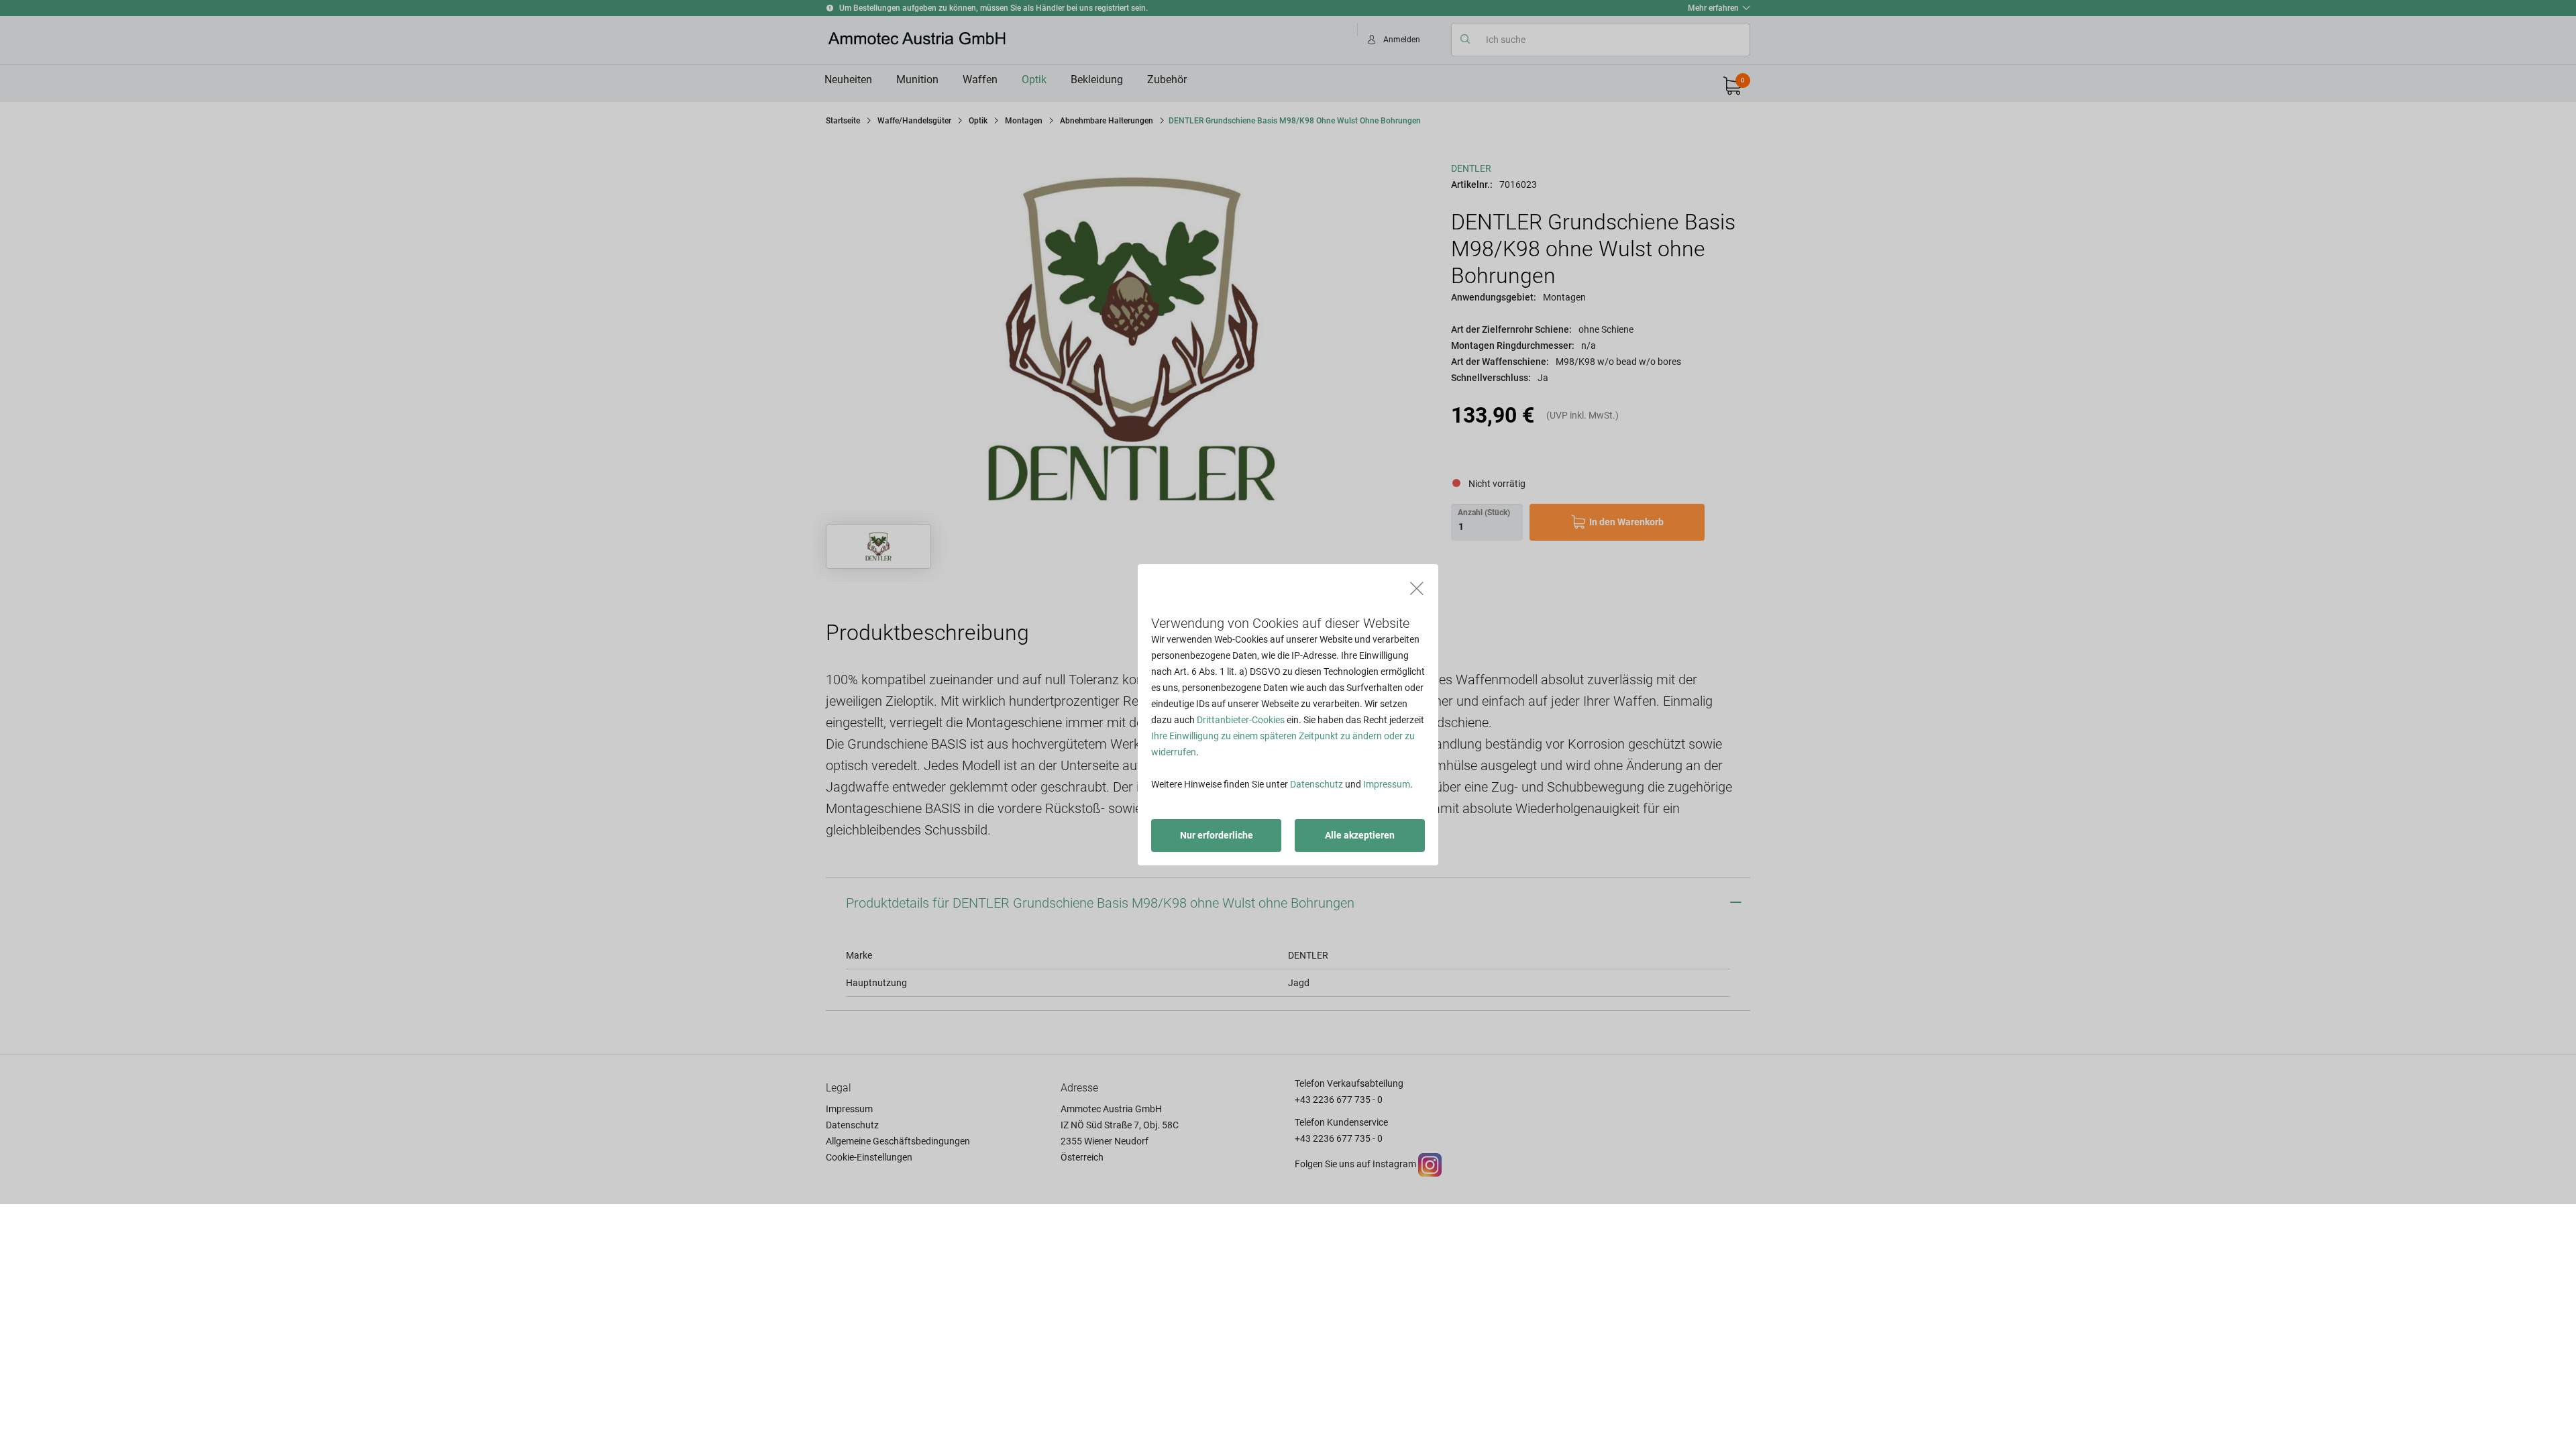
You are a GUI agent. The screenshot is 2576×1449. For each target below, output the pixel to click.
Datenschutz (1317, 784)
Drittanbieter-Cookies (1241, 720)
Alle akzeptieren (1360, 835)
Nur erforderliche (1217, 835)
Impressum (1387, 784)
